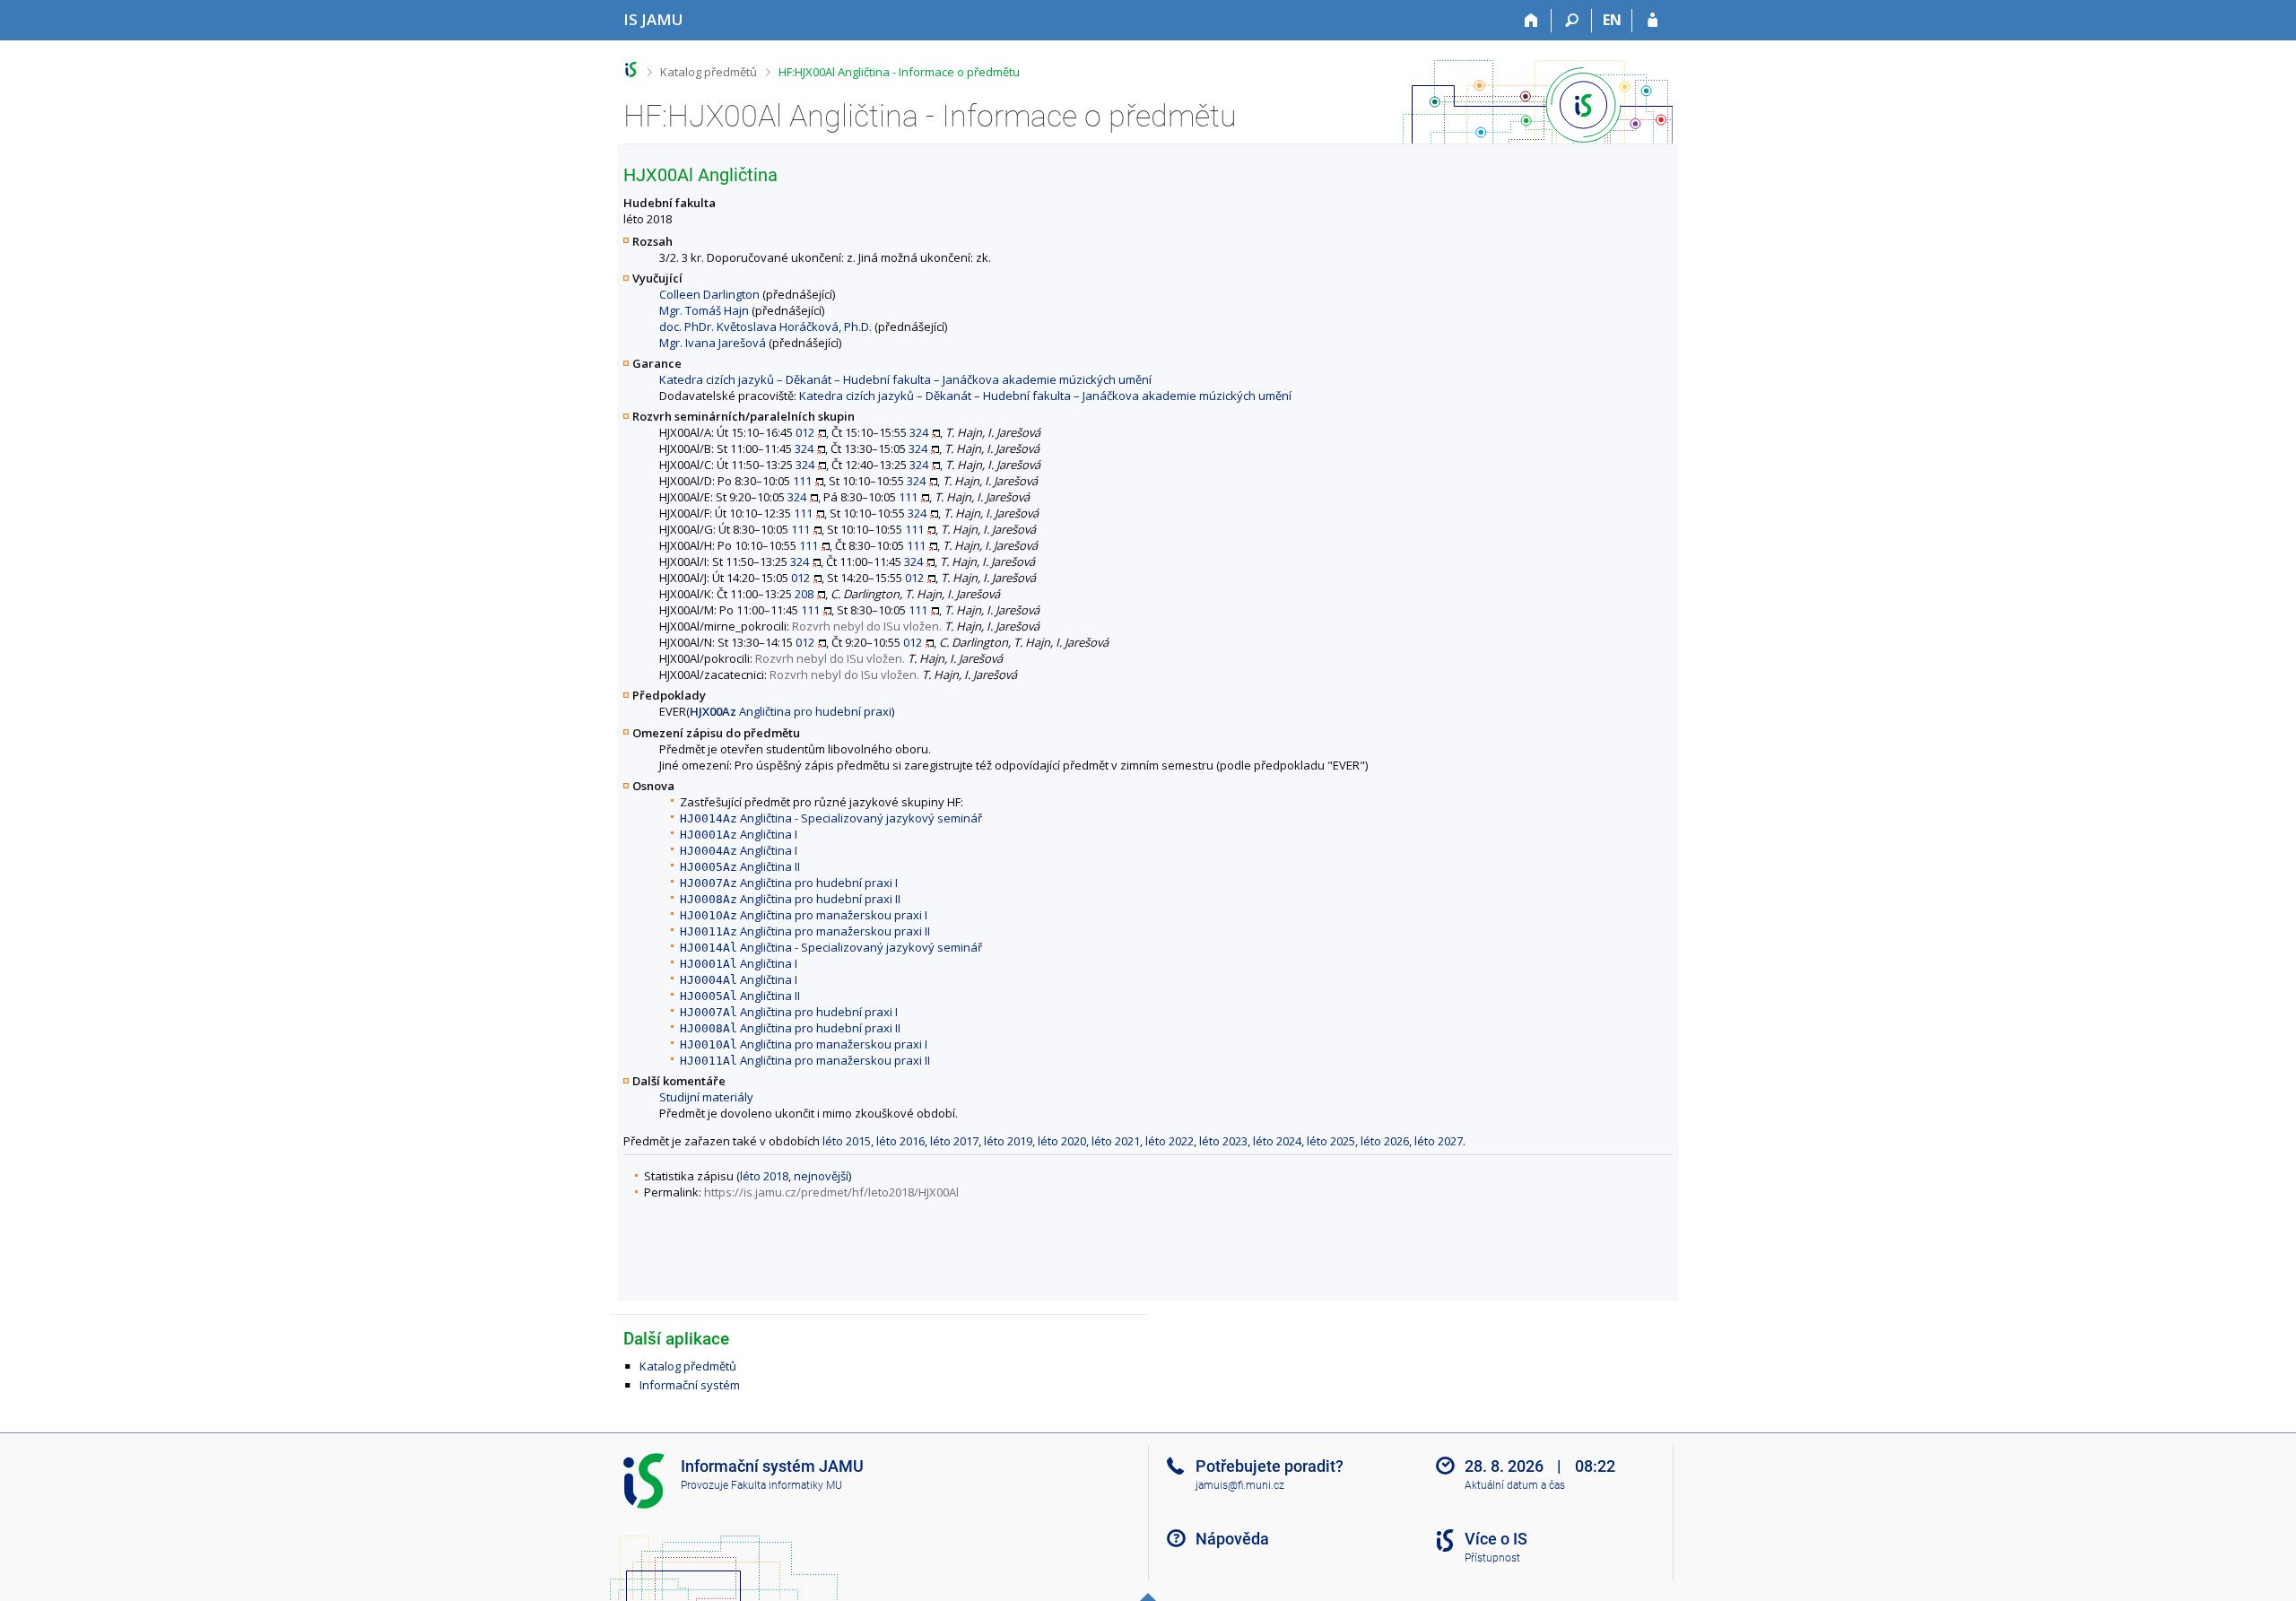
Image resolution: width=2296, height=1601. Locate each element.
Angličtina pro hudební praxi (791, 711)
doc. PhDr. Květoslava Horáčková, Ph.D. (765, 326)
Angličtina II (740, 866)
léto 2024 (1277, 1141)
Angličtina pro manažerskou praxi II (805, 931)
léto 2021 (1116, 1141)
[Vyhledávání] (1572, 21)
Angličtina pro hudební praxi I (789, 883)
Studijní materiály (706, 1097)
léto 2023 (1223, 1141)
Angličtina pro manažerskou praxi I (804, 915)
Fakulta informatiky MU (787, 1485)
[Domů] (1531, 21)
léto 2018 (764, 1176)
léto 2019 (1008, 1141)
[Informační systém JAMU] (631, 70)
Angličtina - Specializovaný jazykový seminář (831, 818)
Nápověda (1232, 1539)
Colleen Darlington (709, 294)
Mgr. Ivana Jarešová (713, 343)
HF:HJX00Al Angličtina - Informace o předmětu (899, 72)
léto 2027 (1439, 1141)
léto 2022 (1170, 1141)
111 (802, 481)
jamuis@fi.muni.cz (1240, 1485)
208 (804, 594)
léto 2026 (1385, 1141)
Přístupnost (1492, 1558)
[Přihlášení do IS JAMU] (1652, 21)
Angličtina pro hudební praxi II (790, 899)
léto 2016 (900, 1141)
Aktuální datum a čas (1515, 1485)
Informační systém (690, 1385)
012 (805, 432)
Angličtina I (739, 834)
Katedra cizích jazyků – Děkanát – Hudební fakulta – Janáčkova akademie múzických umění (905, 379)
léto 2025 (1331, 1141)
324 (919, 432)
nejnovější (821, 1176)
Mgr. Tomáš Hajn (704, 310)
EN (1612, 20)
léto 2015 (847, 1141)
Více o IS (1496, 1539)
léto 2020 (1062, 1141)
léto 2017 (954, 1141)
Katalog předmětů (709, 72)
